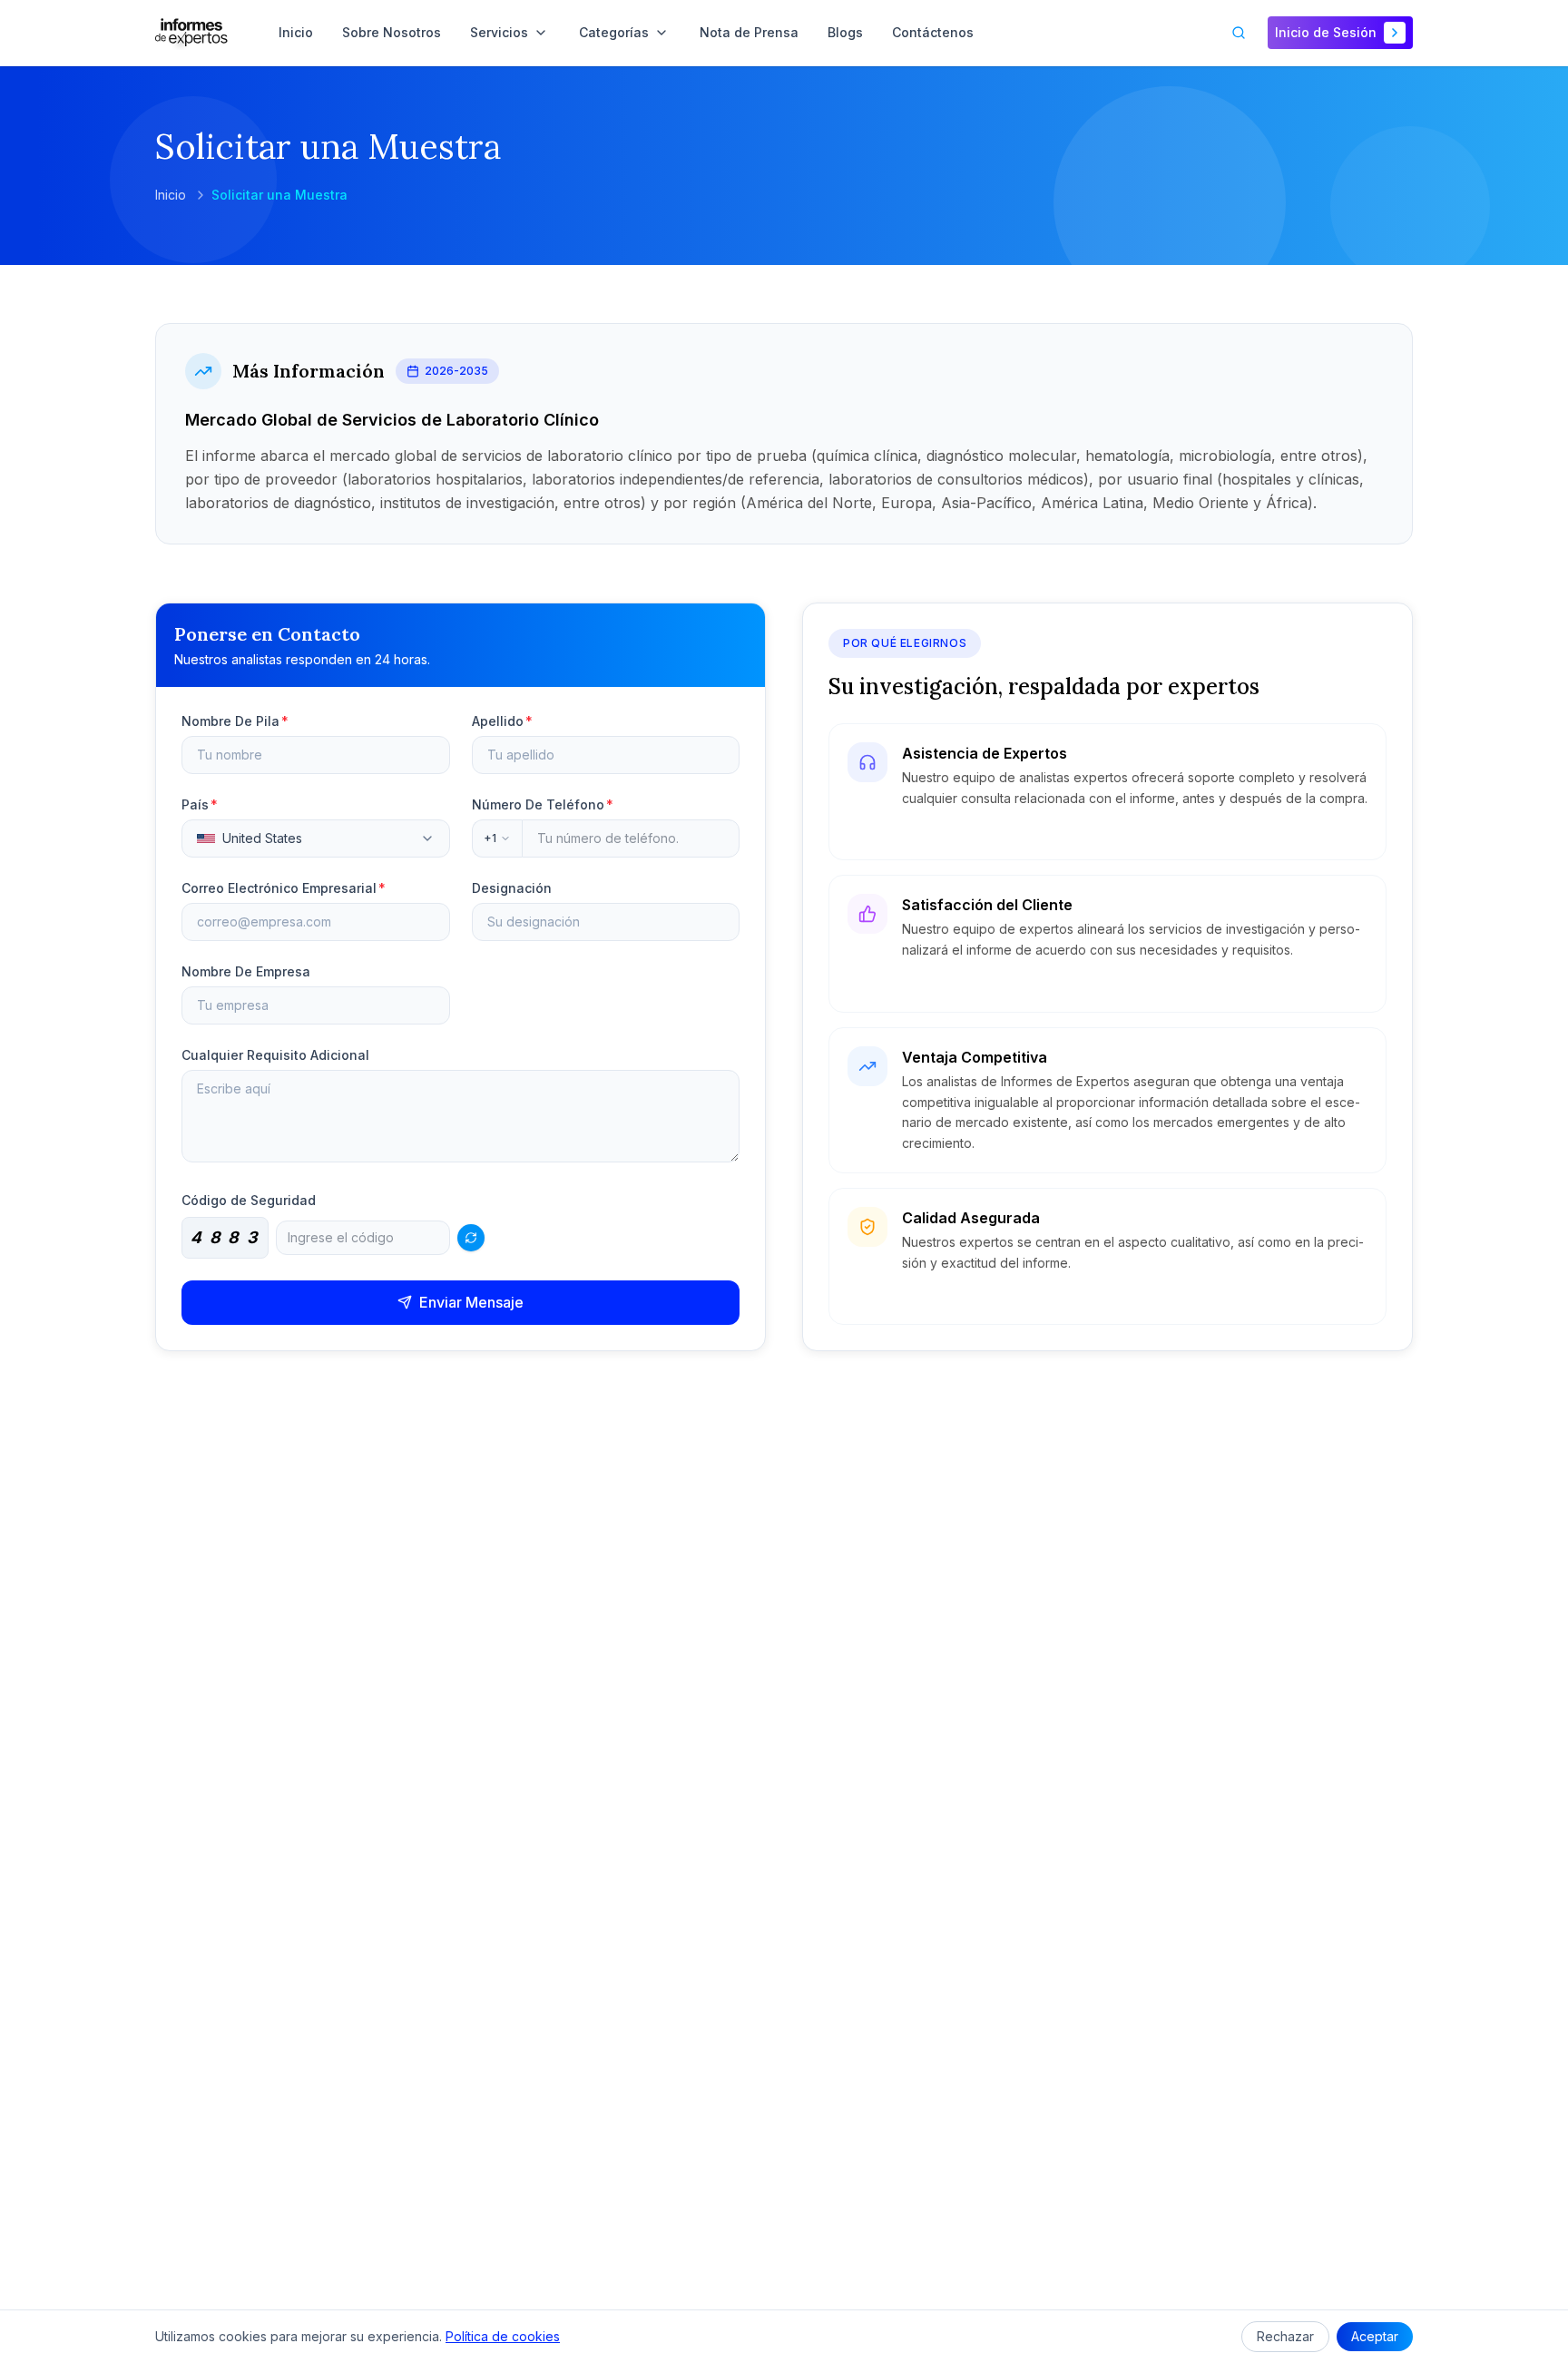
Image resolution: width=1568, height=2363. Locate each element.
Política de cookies (503, 2336)
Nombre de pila (235, 721)
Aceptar (1375, 2336)
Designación (512, 888)
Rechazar (1285, 2336)
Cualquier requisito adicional (275, 1055)
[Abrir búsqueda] (1239, 33)
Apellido (502, 721)
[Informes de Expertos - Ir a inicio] (191, 33)
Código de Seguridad (249, 1200)
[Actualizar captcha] (471, 1238)
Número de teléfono (543, 804)
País (200, 804)
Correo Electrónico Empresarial (284, 888)
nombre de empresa (246, 971)
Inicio (171, 195)
